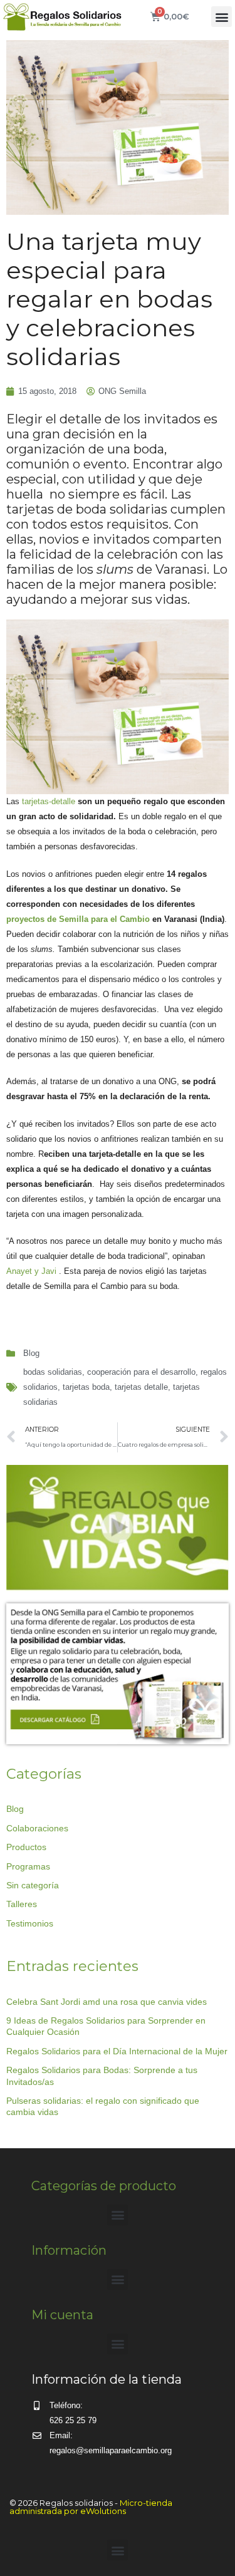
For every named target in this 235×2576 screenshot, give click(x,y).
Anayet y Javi (31, 1271)
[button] (222, 17)
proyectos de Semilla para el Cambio (78, 919)
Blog (31, 1353)
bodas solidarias (53, 1372)
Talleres (22, 1904)
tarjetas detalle (141, 1387)
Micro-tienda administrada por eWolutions (91, 2507)
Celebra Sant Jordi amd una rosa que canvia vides (107, 2002)
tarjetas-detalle (47, 801)
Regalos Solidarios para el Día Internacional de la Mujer (117, 2051)
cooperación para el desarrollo (141, 1372)
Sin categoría (33, 1885)
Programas (28, 1866)
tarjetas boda (86, 1387)
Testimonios (30, 1923)
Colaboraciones (37, 1828)
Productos (26, 1847)
